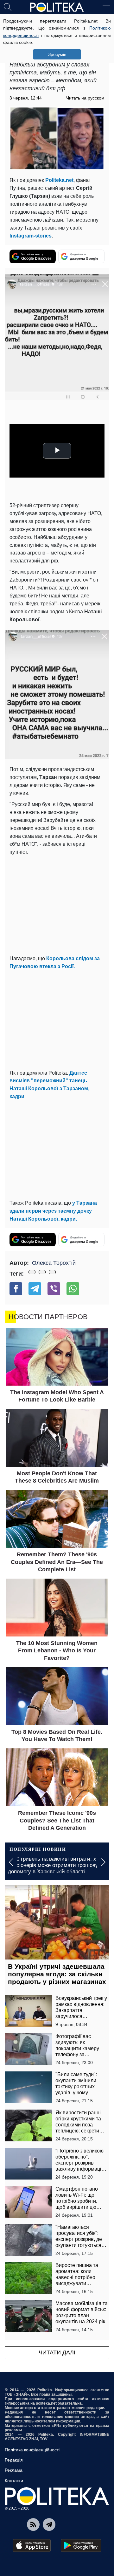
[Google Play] (81, 2545)
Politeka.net (59, 180)
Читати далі (57, 2352)
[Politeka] (57, 7)
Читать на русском (85, 98)
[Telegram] (35, 1289)
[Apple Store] (32, 2545)
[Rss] (33, 2524)
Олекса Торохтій (54, 1263)
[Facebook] (16, 1289)
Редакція (14, 2460)
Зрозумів (57, 54)
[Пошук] (8, 7)
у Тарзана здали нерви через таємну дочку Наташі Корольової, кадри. (53, 1211)
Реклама (14, 2470)
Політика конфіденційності (32, 2450)
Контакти (14, 2481)
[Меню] (106, 7)
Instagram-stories (31, 236)
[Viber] (54, 1289)
